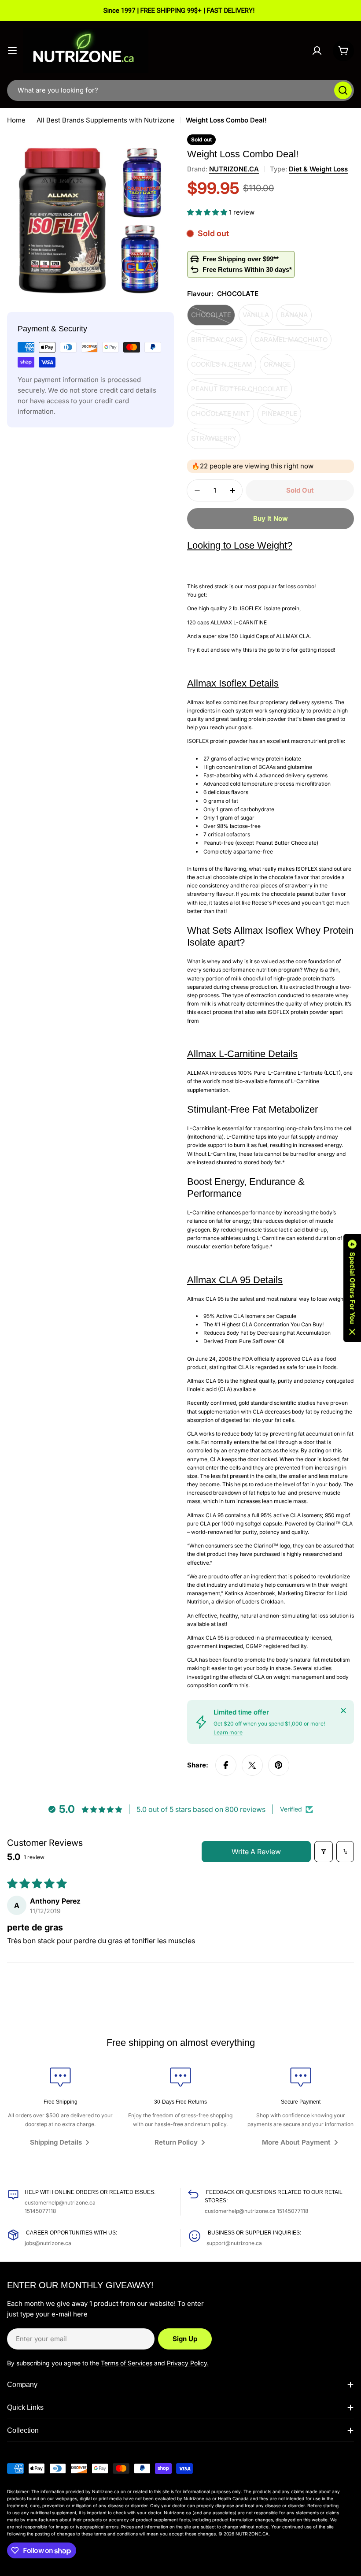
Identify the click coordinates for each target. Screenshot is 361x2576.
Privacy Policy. (188, 2363)
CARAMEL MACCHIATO (291, 343)
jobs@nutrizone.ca (48, 2243)
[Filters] (324, 1852)
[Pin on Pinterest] (279, 1765)
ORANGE (279, 367)
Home (16, 120)
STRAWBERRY (216, 442)
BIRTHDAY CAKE (219, 343)
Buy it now (271, 518)
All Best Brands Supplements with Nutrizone (106, 120)
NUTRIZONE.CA (234, 169)
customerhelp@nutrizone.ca (60, 2203)
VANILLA (258, 318)
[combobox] (180, 90)
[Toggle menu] (12, 51)
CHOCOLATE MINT (223, 417)
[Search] (343, 90)
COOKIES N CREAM (224, 367)
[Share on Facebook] (226, 1765)
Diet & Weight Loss (318, 169)
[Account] (317, 51)
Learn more (228, 1732)
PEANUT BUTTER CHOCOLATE (239, 392)
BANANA (296, 318)
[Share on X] (252, 1765)
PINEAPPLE (281, 417)
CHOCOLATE (213, 318)
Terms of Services (127, 2363)
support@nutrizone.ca (234, 2243)
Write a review (256, 1852)
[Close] (343, 1711)
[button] (208, 212)
